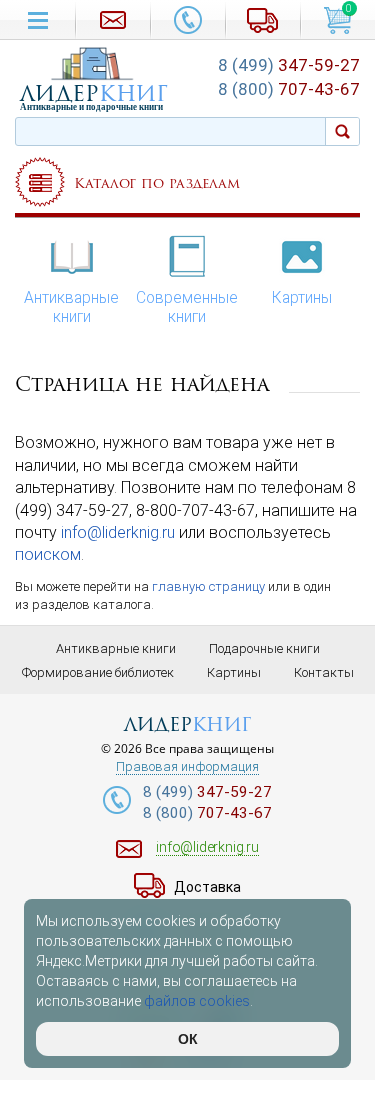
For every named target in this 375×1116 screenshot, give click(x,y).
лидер (94, 93)
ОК (188, 1039)
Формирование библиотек (98, 672)
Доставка (207, 887)
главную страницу (208, 586)
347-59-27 (289, 65)
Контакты (324, 672)
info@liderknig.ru (118, 532)
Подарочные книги (264, 648)
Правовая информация (187, 767)
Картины (302, 298)
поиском (48, 554)
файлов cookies (197, 1001)
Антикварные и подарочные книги (91, 107)
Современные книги (187, 307)
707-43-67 (289, 89)
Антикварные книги (71, 307)
